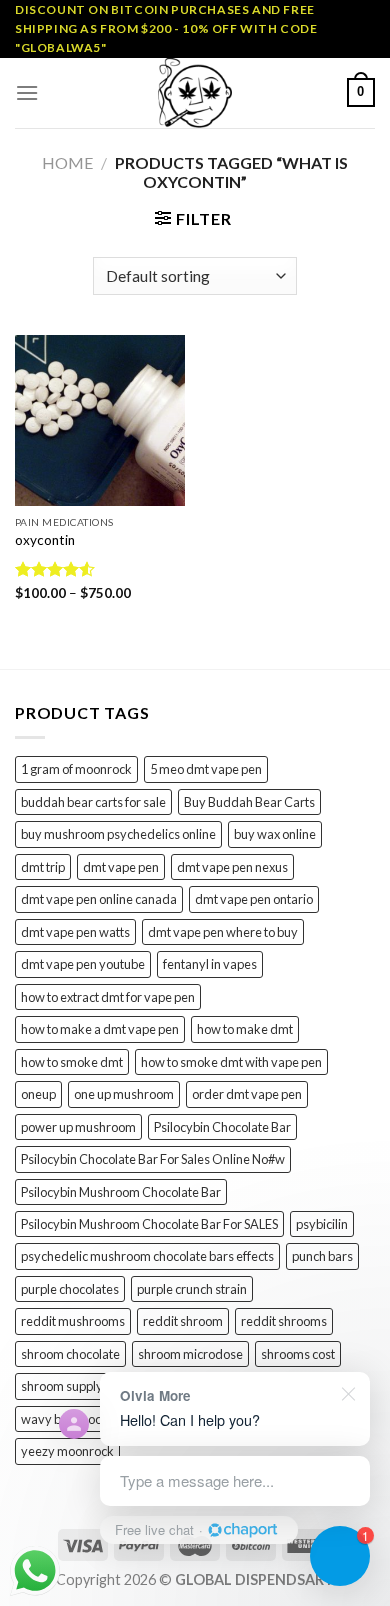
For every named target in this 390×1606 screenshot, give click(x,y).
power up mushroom (78, 1127)
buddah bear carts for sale (93, 802)
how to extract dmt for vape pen (108, 997)
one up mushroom (124, 1094)
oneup (38, 1094)
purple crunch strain (192, 1289)
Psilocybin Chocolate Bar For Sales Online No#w (153, 1159)
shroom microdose (190, 1354)
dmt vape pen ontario (254, 899)
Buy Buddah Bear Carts (249, 802)
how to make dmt (245, 1029)
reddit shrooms (284, 1321)
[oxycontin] (100, 420)
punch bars (322, 1256)
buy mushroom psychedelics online (118, 834)
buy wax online (275, 834)
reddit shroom (183, 1321)
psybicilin (322, 1224)
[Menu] (27, 92)
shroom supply (62, 1386)
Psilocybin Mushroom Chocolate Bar (121, 1192)
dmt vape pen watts (75, 932)
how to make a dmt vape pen (100, 1029)
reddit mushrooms (73, 1321)
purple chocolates (70, 1289)
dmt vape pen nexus (232, 867)
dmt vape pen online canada (99, 899)
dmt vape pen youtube (83, 964)
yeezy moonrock (67, 1451)
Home (67, 162)
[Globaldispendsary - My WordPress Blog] (195, 93)
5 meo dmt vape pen (206, 769)
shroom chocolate (70, 1354)
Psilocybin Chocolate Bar (222, 1127)
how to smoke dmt (72, 1062)
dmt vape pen (121, 867)
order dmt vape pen (247, 1094)
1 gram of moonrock (76, 769)
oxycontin (45, 540)
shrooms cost (298, 1354)
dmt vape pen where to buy (223, 932)
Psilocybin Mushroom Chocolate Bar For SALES (149, 1224)
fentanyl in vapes (210, 964)
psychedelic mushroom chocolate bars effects (147, 1256)
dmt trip (43, 867)
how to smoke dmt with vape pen (231, 1062)
